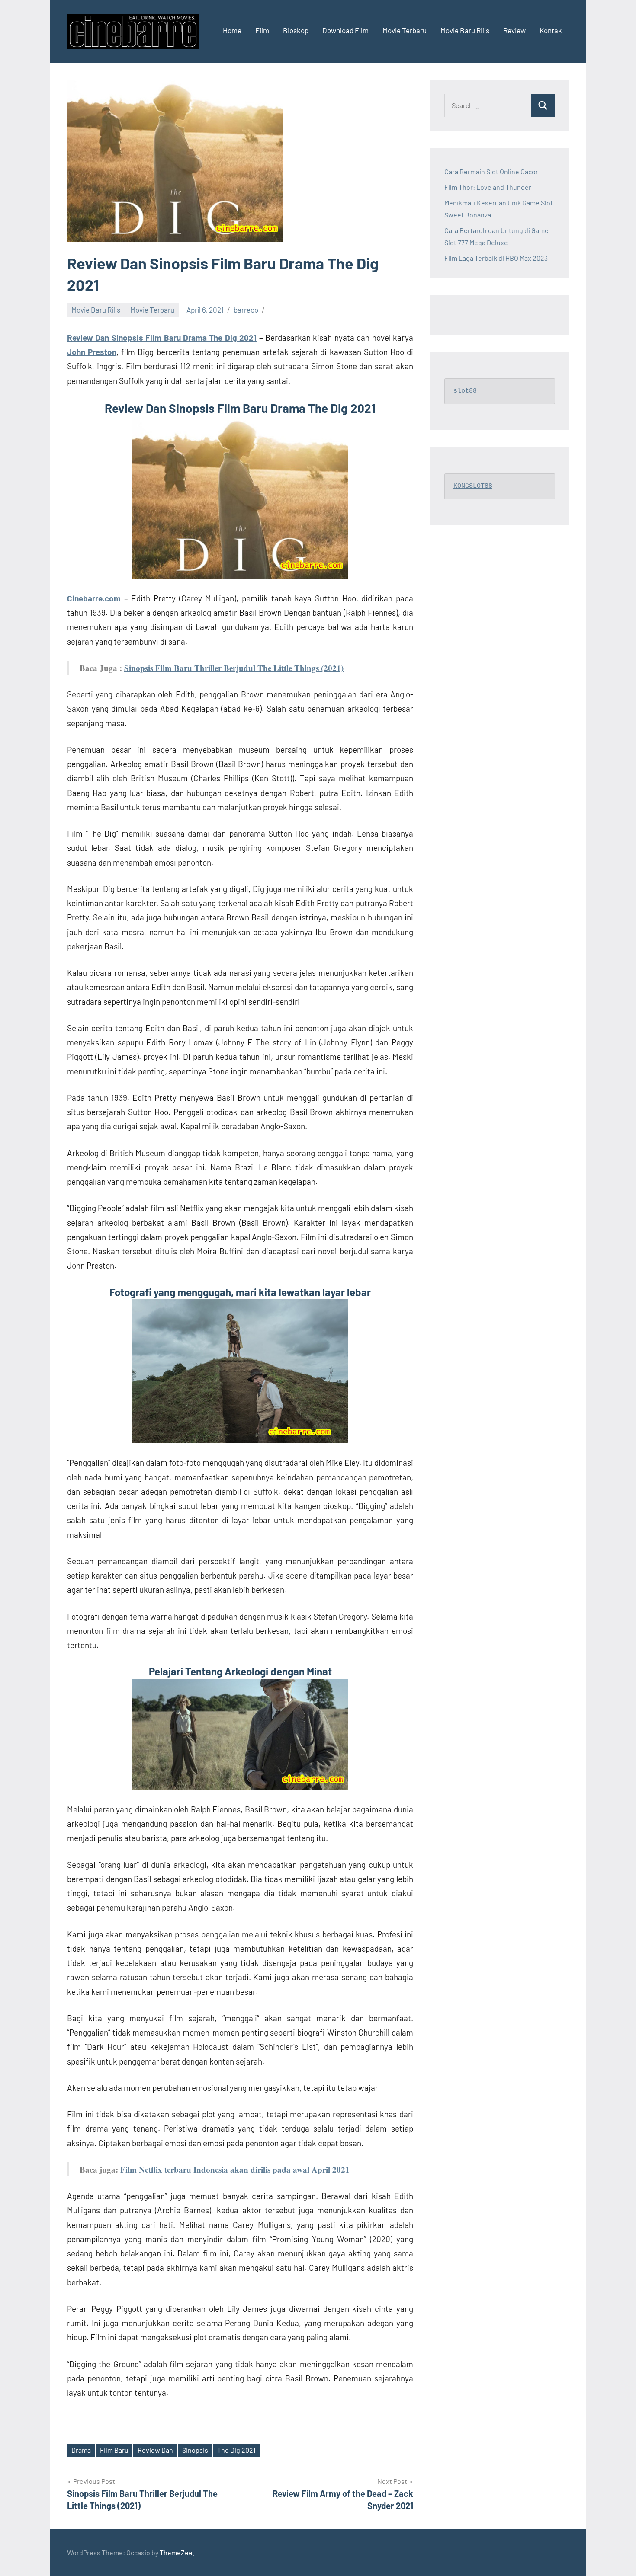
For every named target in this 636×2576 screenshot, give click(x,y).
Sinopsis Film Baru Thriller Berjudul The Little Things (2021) (234, 668)
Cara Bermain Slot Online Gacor (491, 171)
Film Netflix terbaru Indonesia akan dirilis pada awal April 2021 (235, 2169)
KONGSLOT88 (473, 486)
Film (262, 30)
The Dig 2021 (236, 2450)
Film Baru (114, 2450)
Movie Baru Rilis (465, 30)
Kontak (551, 30)
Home (232, 30)
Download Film (345, 30)
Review (514, 30)
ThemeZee (176, 2552)
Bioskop (296, 30)
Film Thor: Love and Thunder (488, 187)
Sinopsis (195, 2450)
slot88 (465, 391)
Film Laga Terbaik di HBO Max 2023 (496, 258)
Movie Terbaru (405, 30)
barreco (246, 310)
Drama (81, 2450)
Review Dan (155, 2450)
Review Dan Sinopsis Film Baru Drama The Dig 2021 (162, 337)
